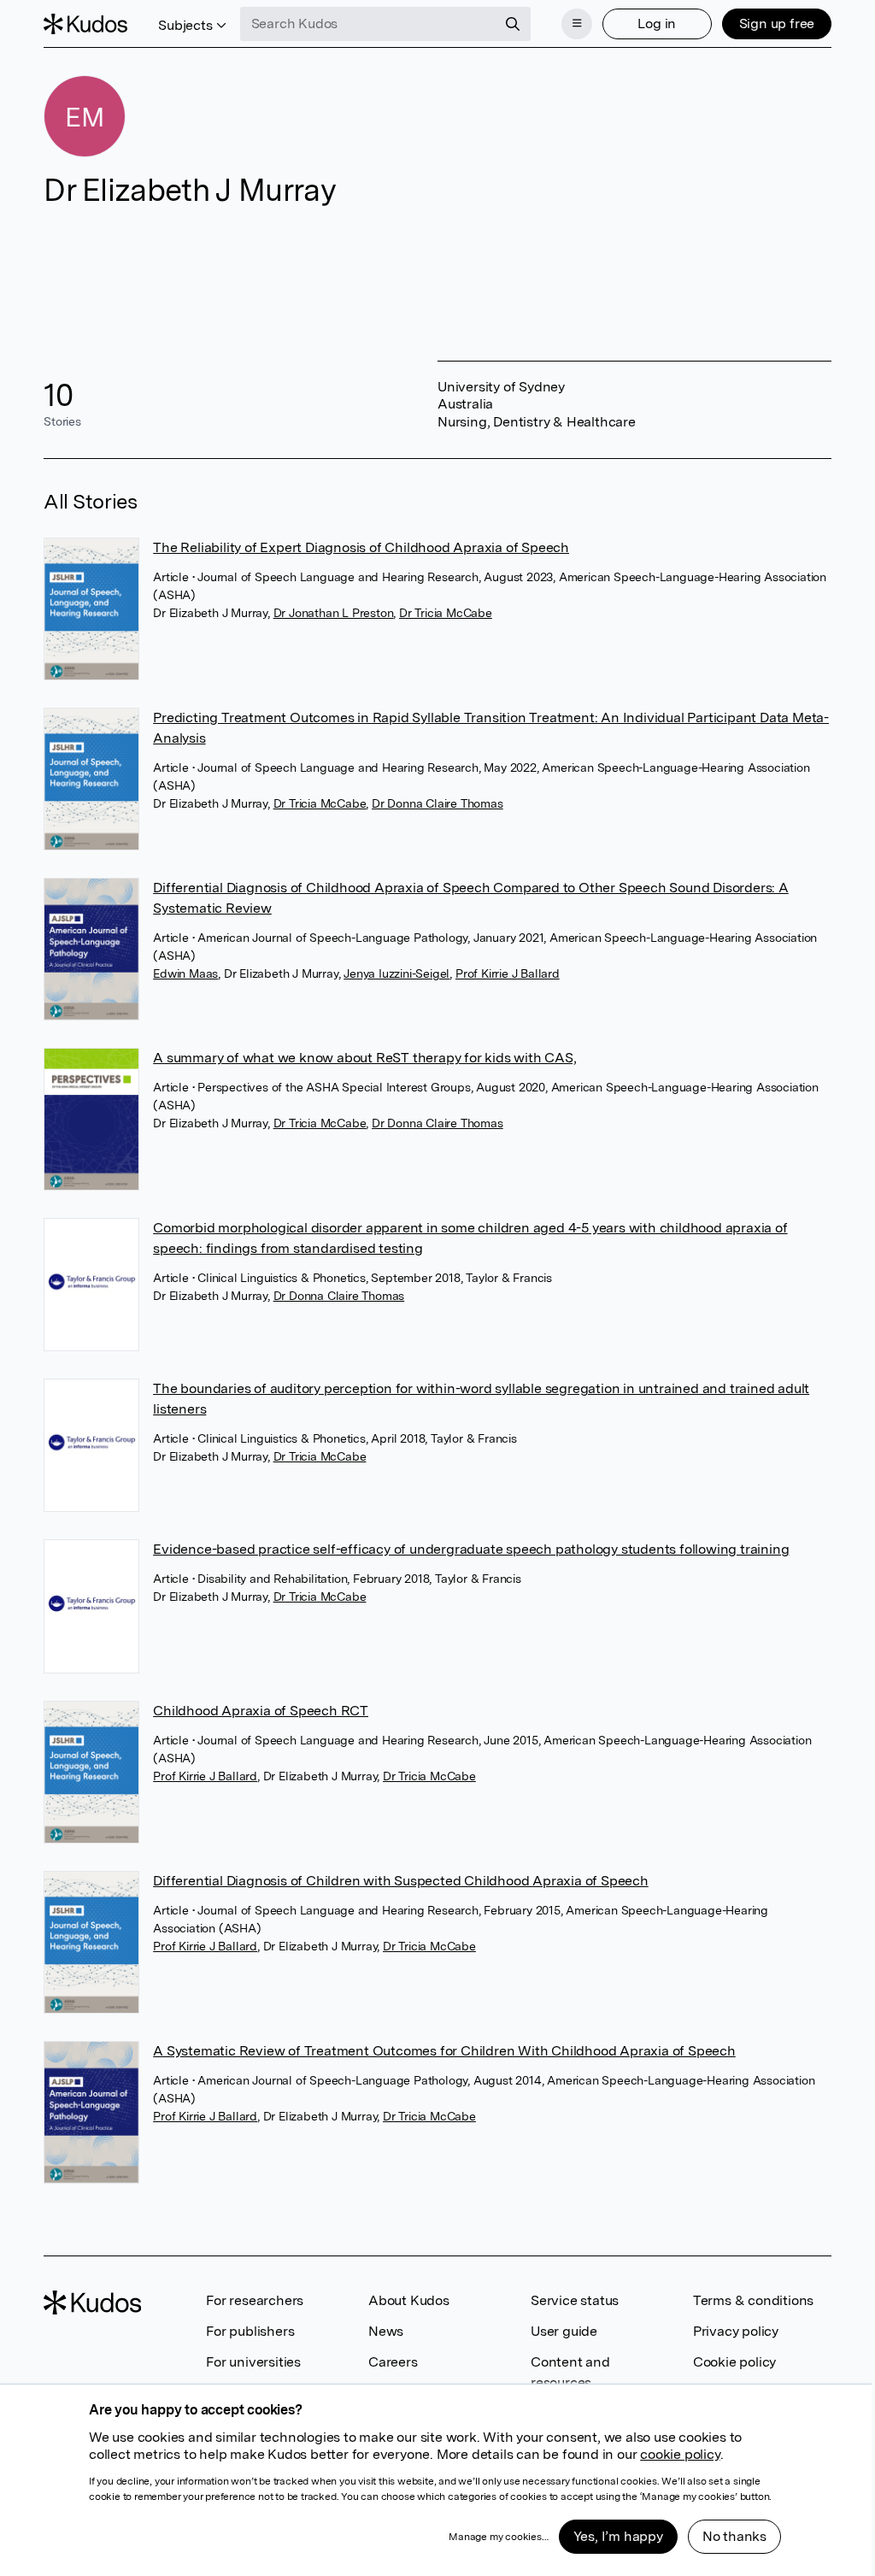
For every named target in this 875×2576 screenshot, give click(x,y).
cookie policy (680, 2454)
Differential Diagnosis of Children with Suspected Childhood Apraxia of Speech (401, 1881)
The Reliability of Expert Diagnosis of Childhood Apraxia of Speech (361, 547)
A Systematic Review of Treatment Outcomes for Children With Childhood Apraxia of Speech (444, 2051)
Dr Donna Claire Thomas (437, 803)
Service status (575, 2300)
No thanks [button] (734, 2536)
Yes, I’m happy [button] (618, 2536)
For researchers (255, 2300)
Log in (657, 24)
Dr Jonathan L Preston (334, 613)
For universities (253, 2362)
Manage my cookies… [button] (498, 2537)
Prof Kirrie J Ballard (508, 973)
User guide (564, 2331)
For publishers (250, 2331)
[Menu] (577, 24)
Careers (393, 2362)
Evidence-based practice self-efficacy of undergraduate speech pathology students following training (471, 1549)
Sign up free (777, 24)
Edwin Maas (185, 973)
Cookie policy (734, 2362)
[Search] (513, 24)
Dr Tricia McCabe (446, 613)
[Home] (85, 24)
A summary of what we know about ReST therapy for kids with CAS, (364, 1058)
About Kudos (409, 2300)
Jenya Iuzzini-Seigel (396, 973)
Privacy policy (736, 2331)
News (386, 2331)
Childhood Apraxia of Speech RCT (261, 1711)
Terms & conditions (753, 2300)
